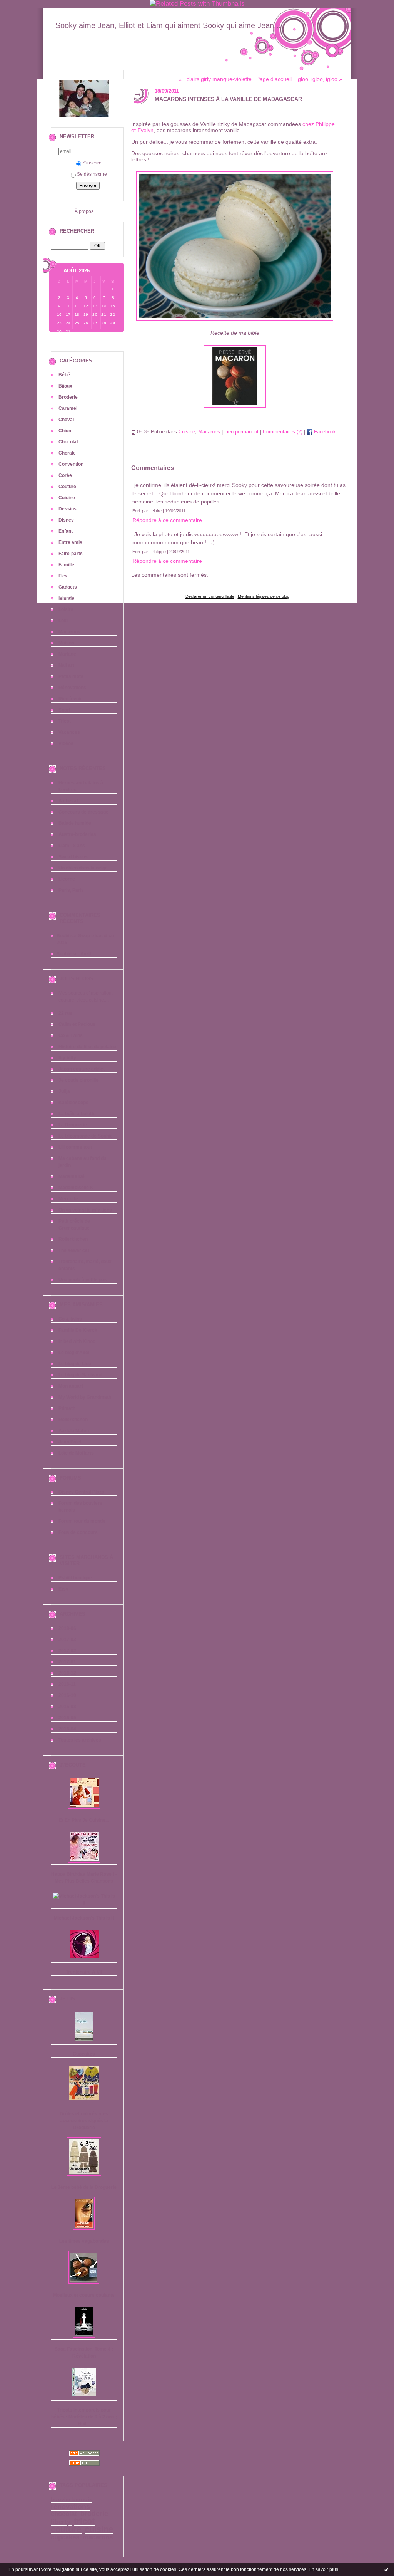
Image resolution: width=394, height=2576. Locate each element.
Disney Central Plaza (81, 1492)
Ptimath (67, 1408)
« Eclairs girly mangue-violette (215, 79)
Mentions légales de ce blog (264, 596)
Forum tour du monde (82, 1521)
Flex (63, 576)
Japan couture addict (82, 1069)
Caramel (68, 408)
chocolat (64, 2514)
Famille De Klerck (78, 1330)
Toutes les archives (80, 1740)
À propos (84, 211)
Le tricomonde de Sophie (86, 1136)
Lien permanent (241, 432)
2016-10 (67, 1695)
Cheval (66, 420)
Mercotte (68, 1199)
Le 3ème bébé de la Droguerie (84, 2187)
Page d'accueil (274, 79)
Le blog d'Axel (74, 1353)
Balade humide (75, 823)
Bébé (64, 375)
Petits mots (71, 676)
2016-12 (67, 1673)
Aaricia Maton (74, 1431)
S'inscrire (92, 163)
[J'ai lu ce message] (386, 2569)
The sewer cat (74, 1250)
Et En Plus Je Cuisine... (84, 1820)
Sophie (64, 954)
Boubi (63, 936)
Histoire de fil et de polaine (87, 1047)
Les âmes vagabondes (84, 2241)
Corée (65, 475)
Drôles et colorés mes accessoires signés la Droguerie (84, 2121)
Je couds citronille (78, 1080)
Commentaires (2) (283, 432)
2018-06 (67, 1628)
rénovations (70, 2507)
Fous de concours (78, 1532)
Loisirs (66, 609)
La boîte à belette (77, 1114)
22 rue (65, 1013)
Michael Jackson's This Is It (84, 1918)
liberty (61, 2522)
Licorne (67, 879)
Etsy (63, 1589)
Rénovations (72, 688)
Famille (66, 565)
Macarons (69, 632)
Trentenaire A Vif (84, 1972)
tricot (84, 2521)
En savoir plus (323, 2569)
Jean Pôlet (70, 1442)
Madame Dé (72, 1176)
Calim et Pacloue (77, 1024)
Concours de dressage (83, 812)
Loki (63, 621)
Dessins (68, 509)
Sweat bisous (73, 857)
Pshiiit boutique (75, 1578)
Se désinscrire (92, 174)
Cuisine (67, 498)
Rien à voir (70, 699)
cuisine (99, 2529)
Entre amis (70, 542)
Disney (66, 520)
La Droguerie (73, 1125)
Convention (71, 464)
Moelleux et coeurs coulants (84, 2295)
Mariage (67, 654)
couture (66, 2529)
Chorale (67, 453)
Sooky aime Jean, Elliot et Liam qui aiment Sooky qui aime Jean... (168, 25)
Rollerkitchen (73, 1239)
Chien (65, 431)
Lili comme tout (75, 1147)
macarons (98, 2537)
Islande (66, 598)
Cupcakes (84, 2054)
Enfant (66, 531)
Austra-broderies (77, 834)
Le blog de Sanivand (80, 1375)
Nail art (66, 665)
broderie (94, 2514)
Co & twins (70, 1319)
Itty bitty (67, 1058)
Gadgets (68, 587)
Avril (86, 954)
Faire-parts (71, 554)
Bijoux (65, 386)
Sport (64, 710)
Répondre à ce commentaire (167, 520)
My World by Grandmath (85, 1397)
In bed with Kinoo (77, 1341)
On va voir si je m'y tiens (85, 1210)
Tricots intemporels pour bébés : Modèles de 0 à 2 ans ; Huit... (84, 2417)
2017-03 (67, 1640)
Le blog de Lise (75, 1364)
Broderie (68, 397)
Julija (64, 1091)
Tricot (65, 721)
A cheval (68, 801)
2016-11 (67, 1684)
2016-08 (67, 1707)
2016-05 (67, 1718)
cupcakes (65, 2537)
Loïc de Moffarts (76, 1453)
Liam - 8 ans (72, 846)
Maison (66, 643)
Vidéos (66, 743)
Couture (67, 487)
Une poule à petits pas (83, 1280)
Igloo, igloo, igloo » (319, 79)
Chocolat (68, 442)
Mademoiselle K (76, 1188)
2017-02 (67, 1651)
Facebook (324, 432)
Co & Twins (71, 1035)
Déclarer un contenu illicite (210, 596)
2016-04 (67, 1729)
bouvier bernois (72, 2500)
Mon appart (71, 1386)
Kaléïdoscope (73, 1103)
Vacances (69, 732)
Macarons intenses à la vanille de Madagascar (228, 99)
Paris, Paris (71, 890)
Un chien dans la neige (83, 868)
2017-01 (67, 1662)
